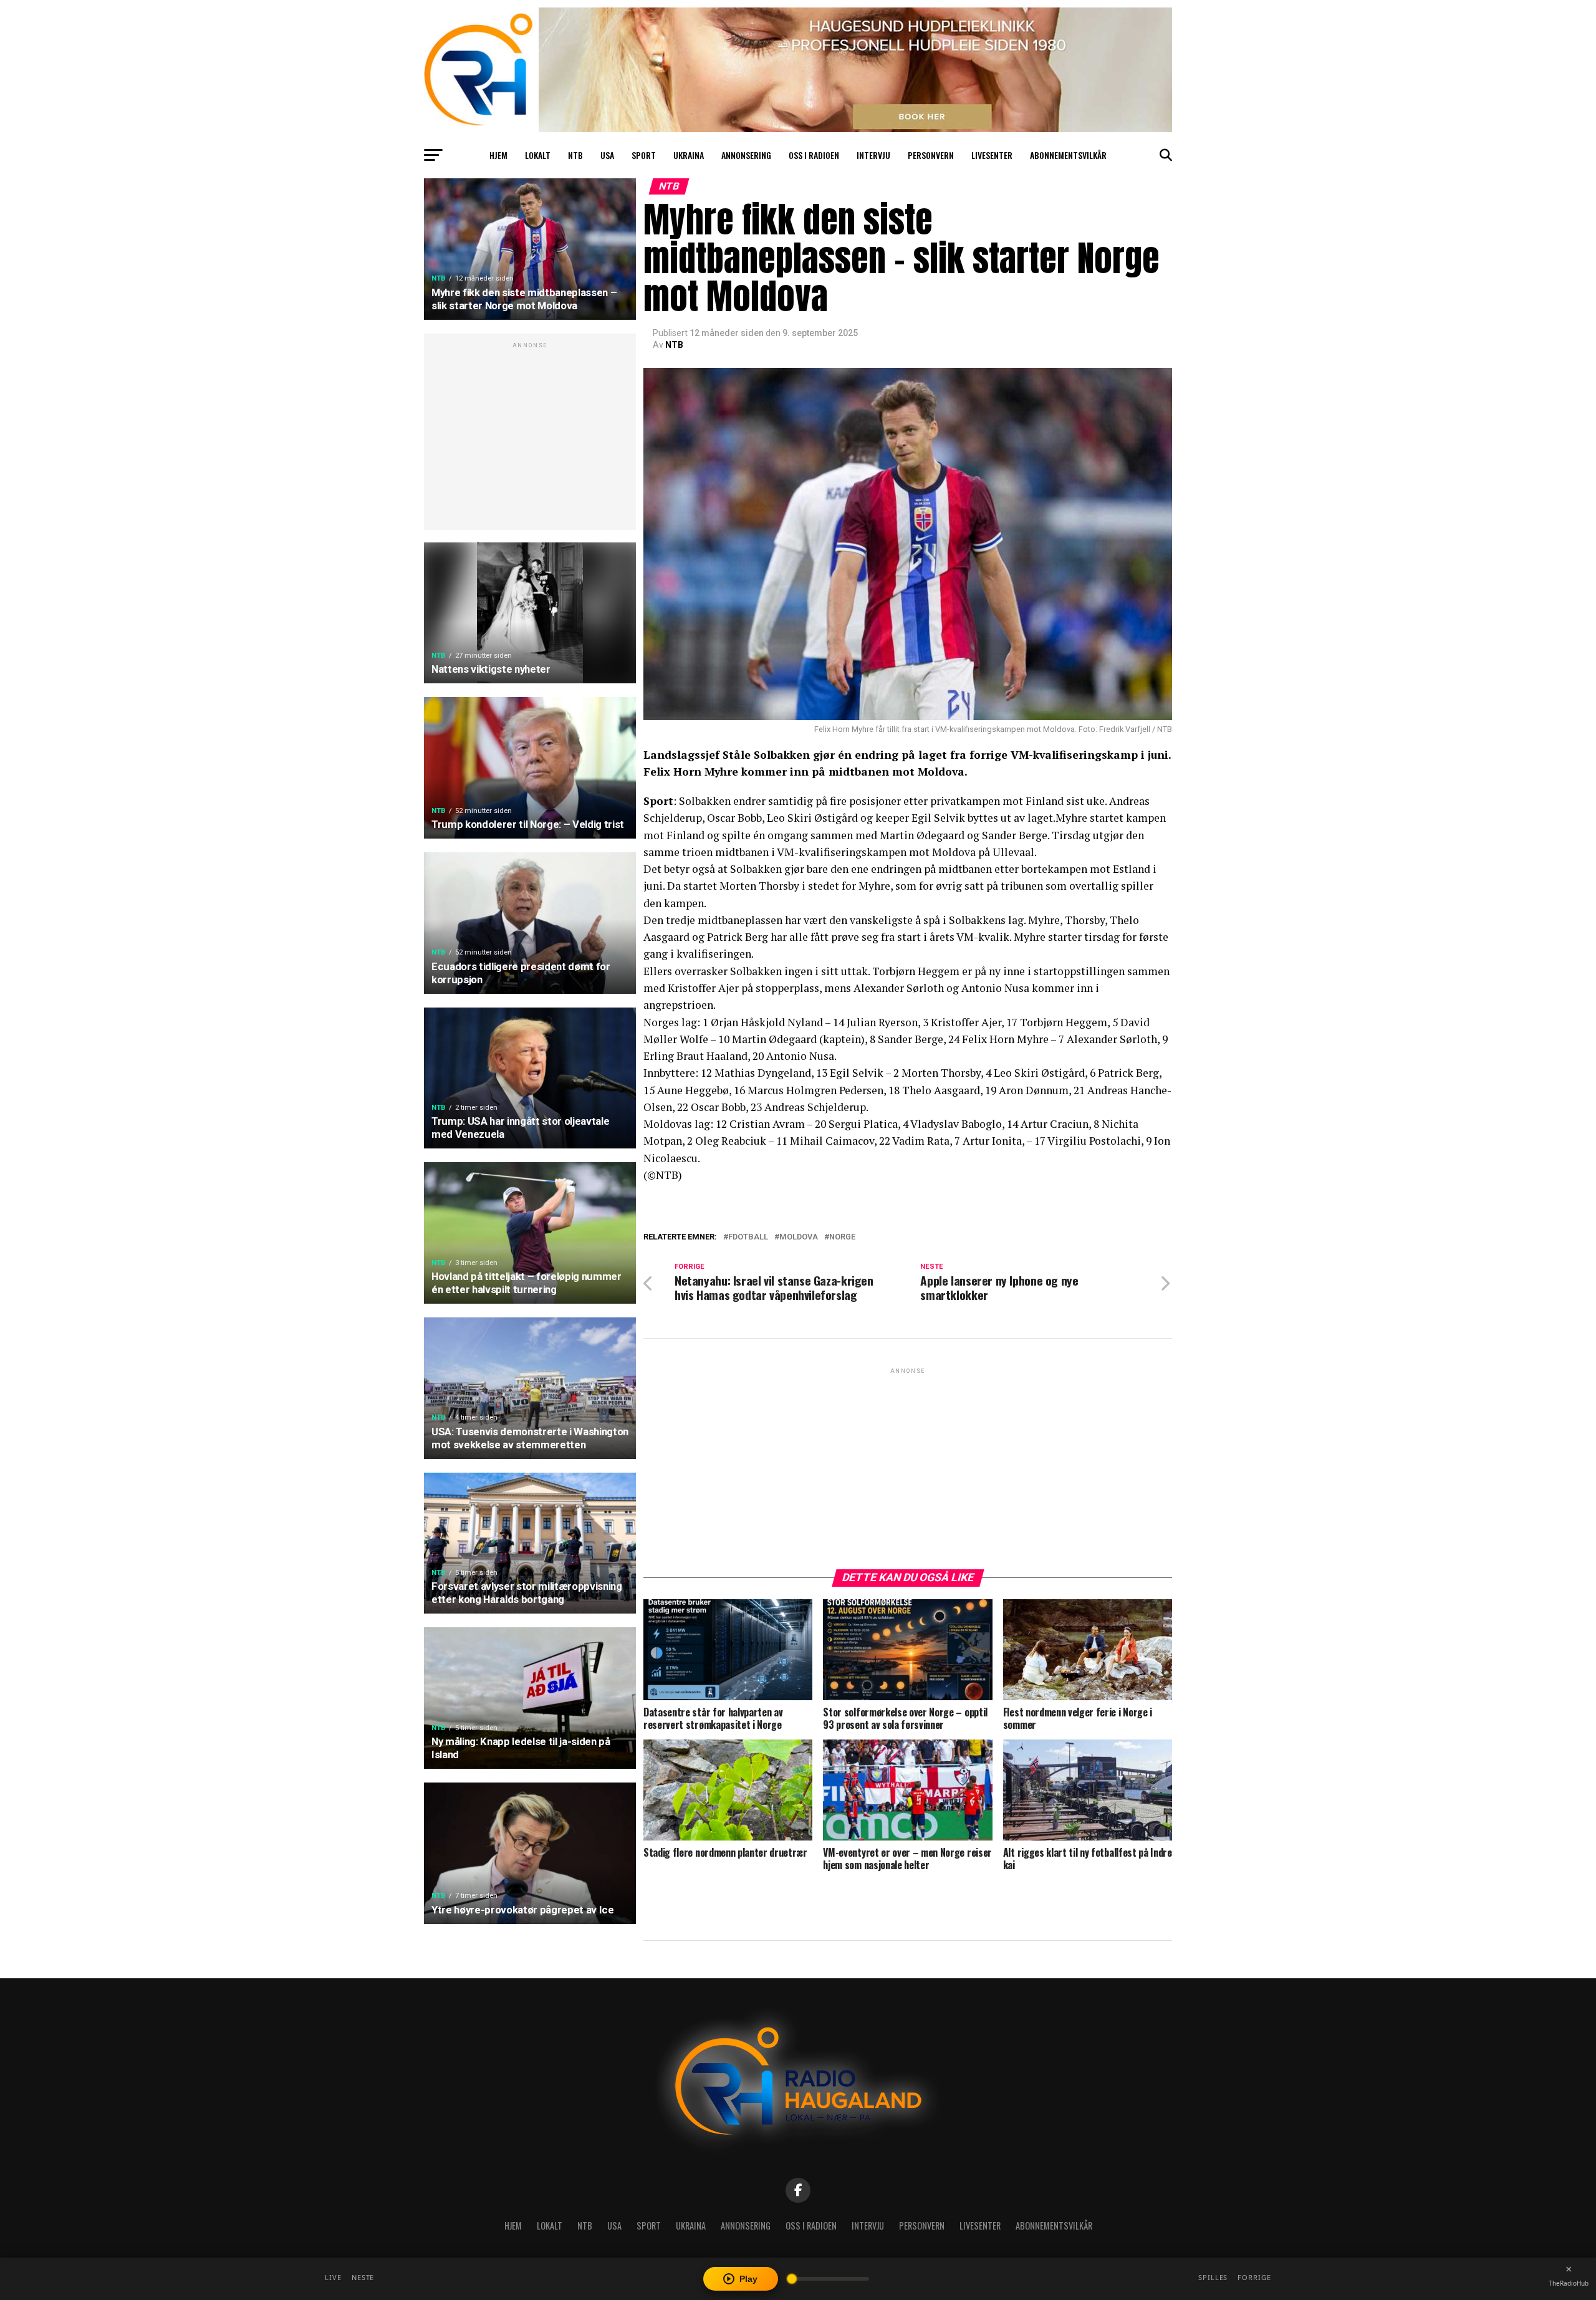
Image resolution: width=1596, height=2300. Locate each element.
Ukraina (689, 155)
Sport (644, 155)
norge (842, 1237)
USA (607, 155)
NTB (575, 155)
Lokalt (538, 155)
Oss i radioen (814, 155)
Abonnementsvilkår (1068, 155)
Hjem (498, 155)
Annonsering (746, 155)
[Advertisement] (530, 438)
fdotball (748, 1237)
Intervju (873, 155)
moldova (799, 1237)
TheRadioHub (1569, 2283)
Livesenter (992, 155)
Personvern (931, 155)
